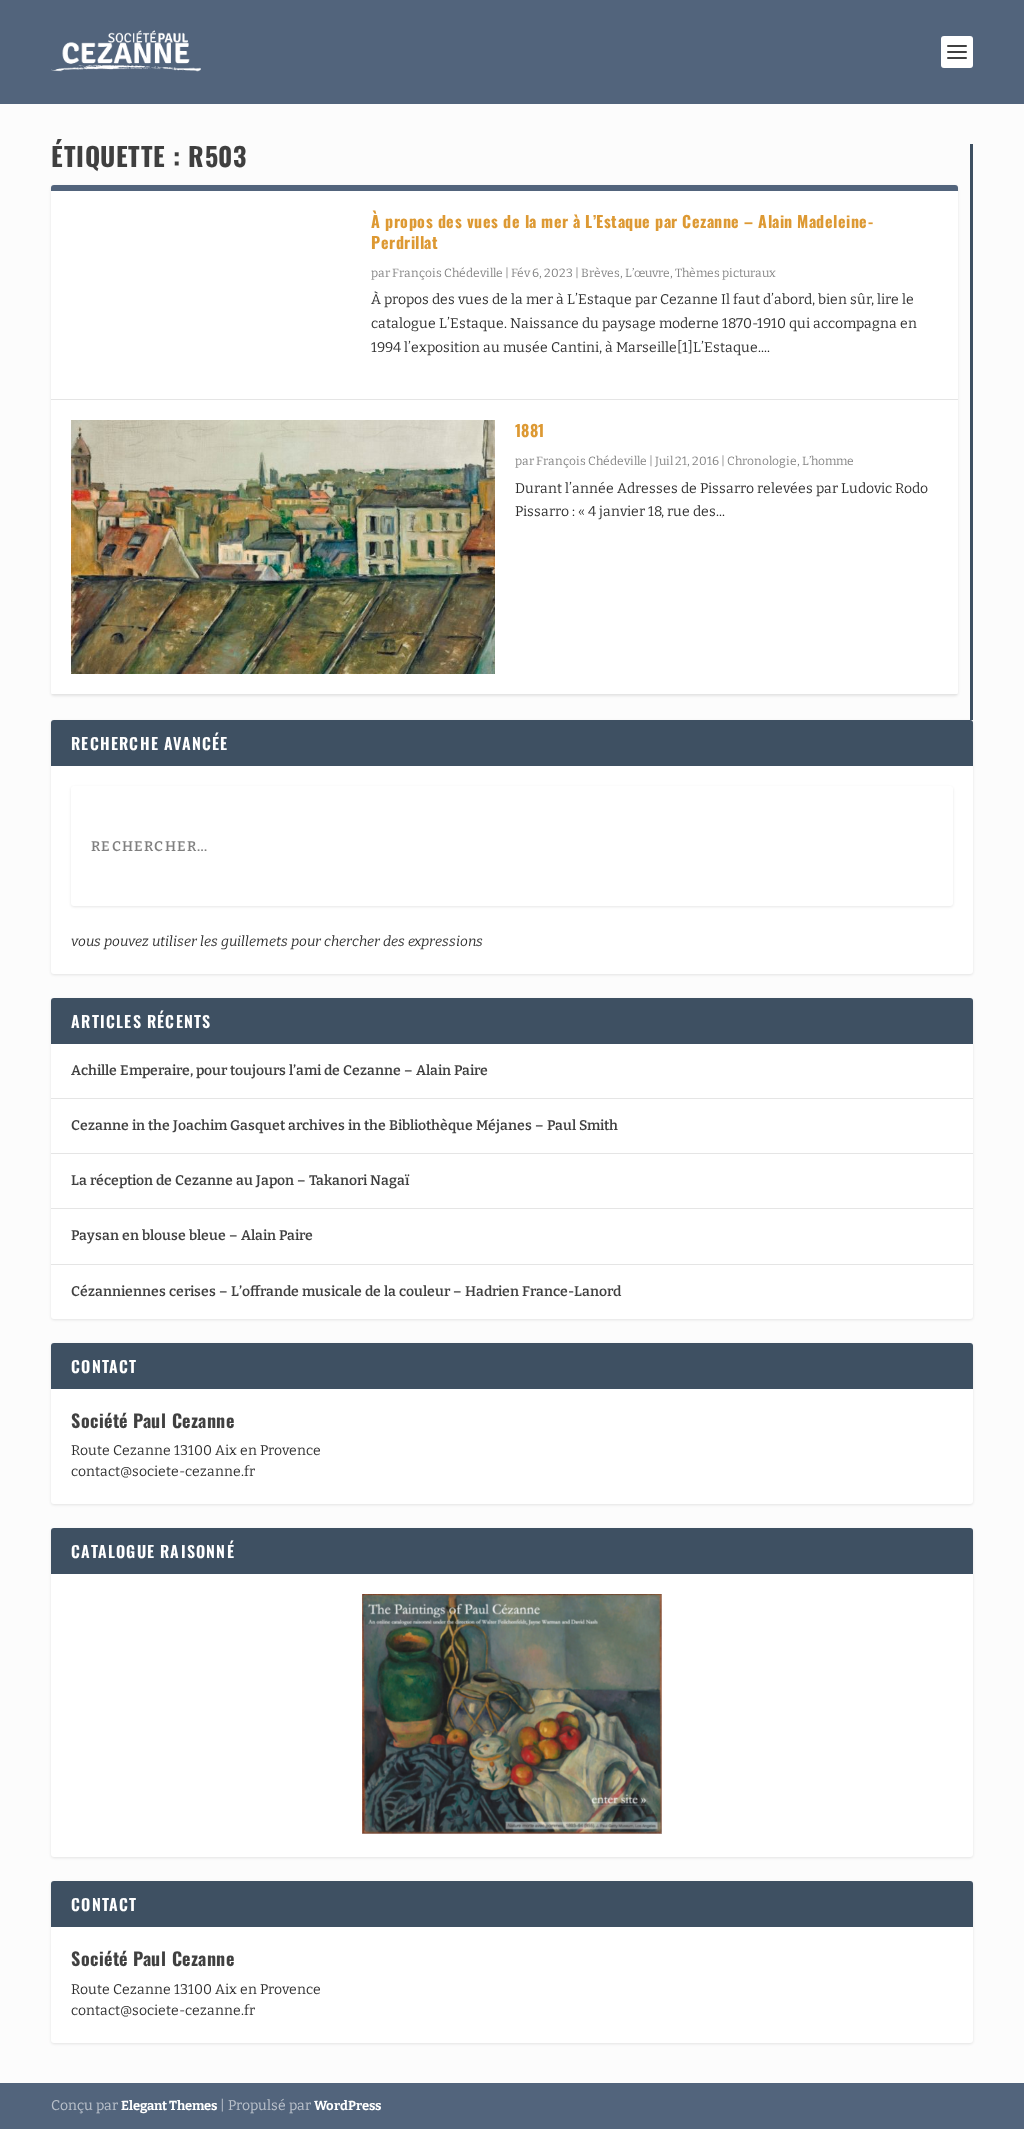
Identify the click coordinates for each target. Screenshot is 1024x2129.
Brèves (600, 273)
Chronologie (762, 461)
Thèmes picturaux (725, 273)
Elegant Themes (169, 2105)
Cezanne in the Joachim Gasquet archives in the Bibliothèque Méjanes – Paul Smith (344, 1125)
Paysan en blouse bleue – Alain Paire (192, 1235)
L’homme (828, 461)
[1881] (282, 547)
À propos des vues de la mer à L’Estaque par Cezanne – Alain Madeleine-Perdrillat (622, 231)
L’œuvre (647, 273)
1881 (530, 430)
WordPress (347, 2105)
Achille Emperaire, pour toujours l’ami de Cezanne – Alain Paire (279, 1070)
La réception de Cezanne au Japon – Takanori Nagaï (240, 1180)
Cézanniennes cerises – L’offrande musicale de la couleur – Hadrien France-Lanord (346, 1291)
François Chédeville (447, 273)
